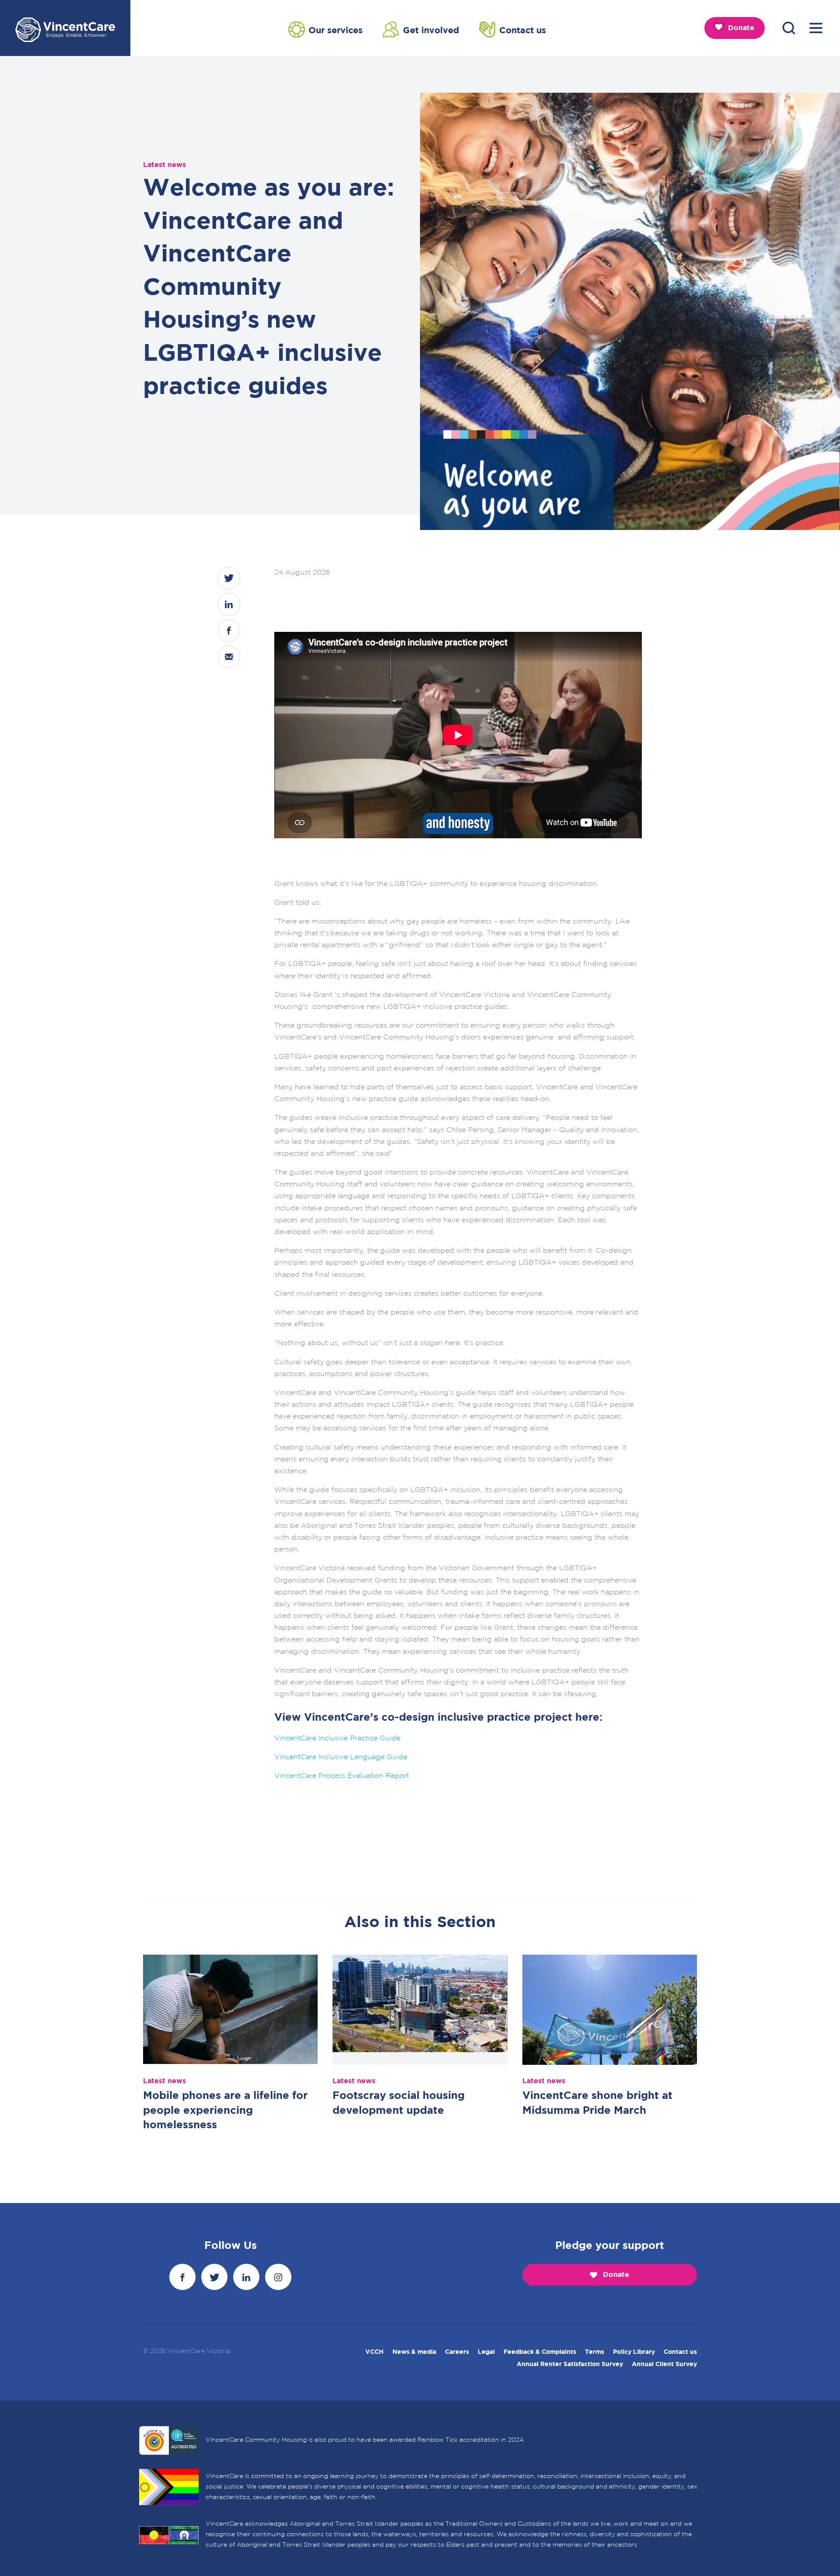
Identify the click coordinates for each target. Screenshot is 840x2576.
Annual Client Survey (664, 2364)
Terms (595, 2352)
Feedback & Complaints (540, 2352)
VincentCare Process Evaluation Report (342, 1776)
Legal (486, 2352)
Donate (741, 28)
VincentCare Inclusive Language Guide (341, 1757)
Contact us (523, 31)
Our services (336, 31)
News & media (414, 2352)
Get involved (431, 31)
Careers (457, 2352)
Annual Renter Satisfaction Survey (570, 2364)
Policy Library (634, 2352)
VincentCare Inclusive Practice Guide (337, 1738)
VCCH (374, 2352)
